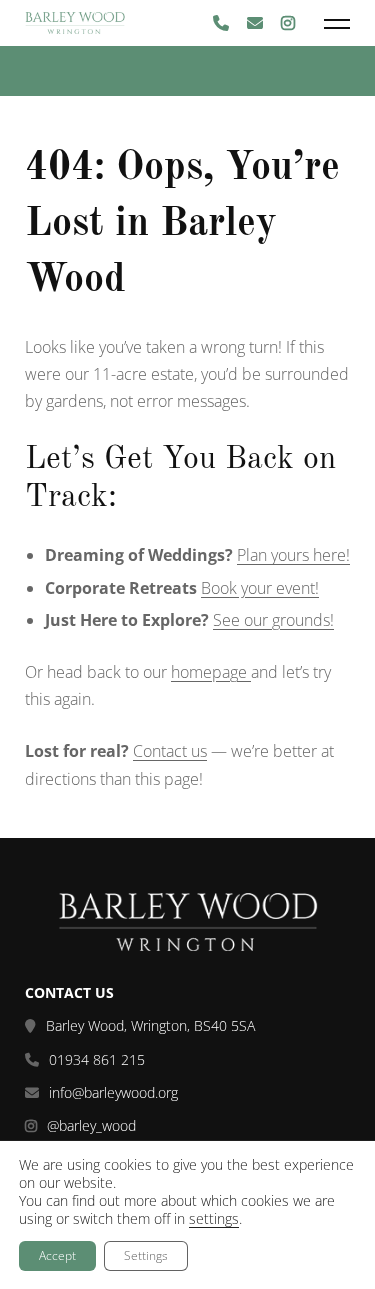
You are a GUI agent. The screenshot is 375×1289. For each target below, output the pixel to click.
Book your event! (260, 588)
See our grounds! (273, 620)
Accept (57, 1255)
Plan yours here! (293, 555)
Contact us (170, 751)
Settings (146, 1255)
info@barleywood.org (113, 1093)
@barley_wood (91, 1126)
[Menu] (337, 23)
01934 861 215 (97, 1060)
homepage (211, 672)
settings (214, 1219)
